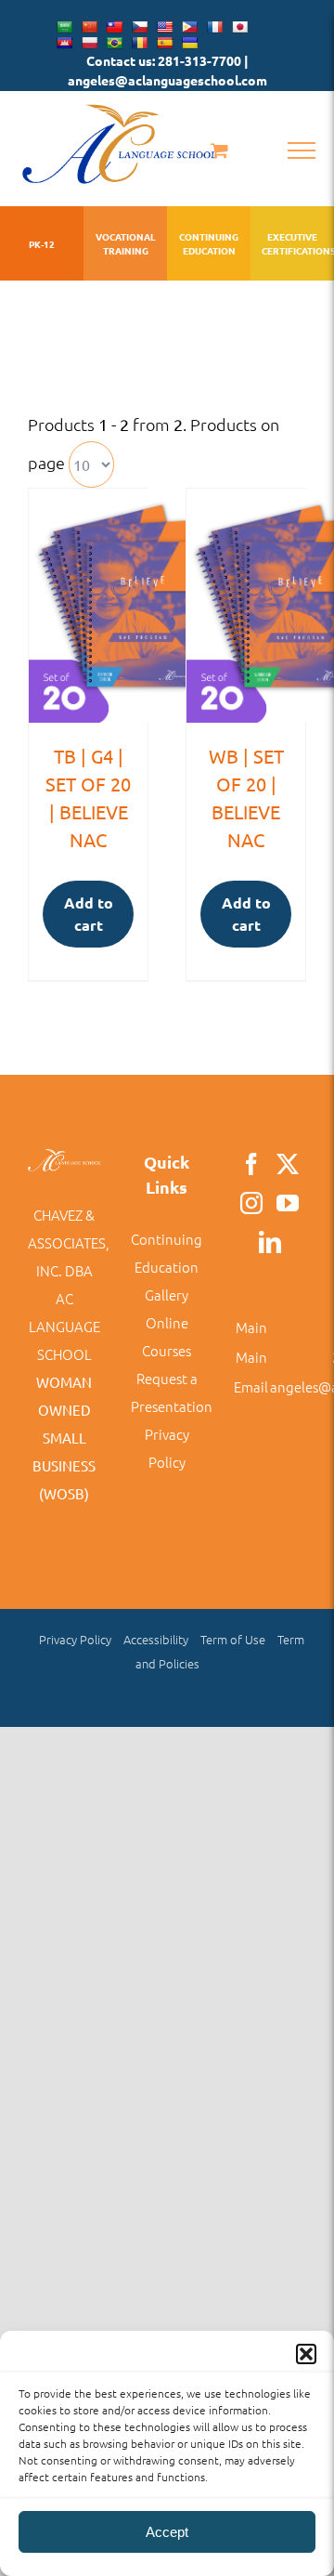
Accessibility (156, 1639)
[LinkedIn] (270, 1242)
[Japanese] (239, 27)
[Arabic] (64, 27)
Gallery (167, 1295)
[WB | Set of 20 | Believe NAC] (246, 606)
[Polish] (89, 43)
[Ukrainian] (189, 43)
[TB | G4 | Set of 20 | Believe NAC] (88, 606)
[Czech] (139, 27)
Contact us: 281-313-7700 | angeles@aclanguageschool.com (167, 70)
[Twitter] (288, 1164)
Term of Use (233, 1639)
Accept (167, 2532)
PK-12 (42, 244)
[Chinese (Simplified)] (89, 27)
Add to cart (89, 914)
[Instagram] (251, 1203)
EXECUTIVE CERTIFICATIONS (292, 243)
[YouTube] (288, 1203)
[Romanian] (139, 43)
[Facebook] (251, 1164)
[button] (306, 2354)
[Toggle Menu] (302, 150)
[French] (214, 27)
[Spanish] (164, 43)
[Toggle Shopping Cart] (219, 150)
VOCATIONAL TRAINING (126, 243)
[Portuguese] (114, 43)
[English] (164, 27)
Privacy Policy (75, 1639)
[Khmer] (64, 43)
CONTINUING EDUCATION (209, 243)
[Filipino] (189, 27)
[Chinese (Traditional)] (114, 27)
